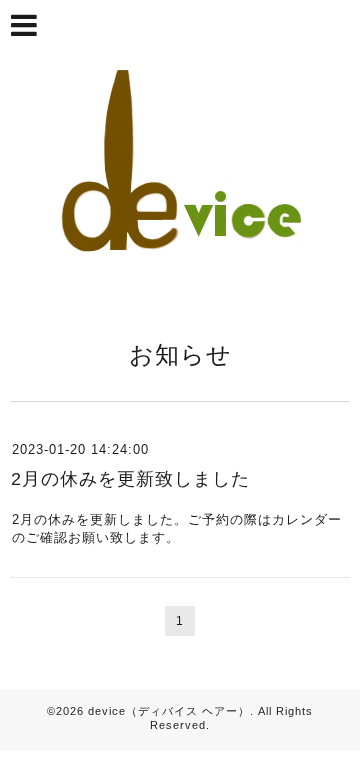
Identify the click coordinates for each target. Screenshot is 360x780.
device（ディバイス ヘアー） (169, 711)
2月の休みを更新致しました (130, 479)
